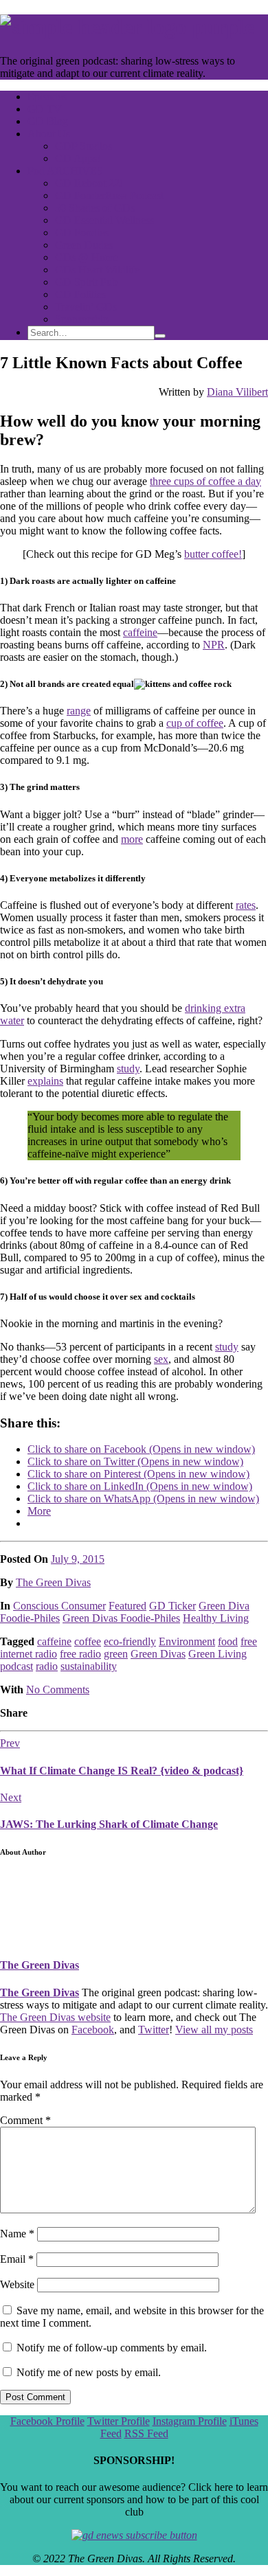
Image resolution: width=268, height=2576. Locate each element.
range (79, 711)
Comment (25, 2120)
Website (17, 2284)
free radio (80, 1654)
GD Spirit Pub (86, 282)
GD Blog (48, 121)
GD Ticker (172, 1606)
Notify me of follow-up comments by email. (112, 2348)
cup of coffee (195, 723)
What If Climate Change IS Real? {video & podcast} (122, 1771)
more (132, 839)
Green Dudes (84, 245)
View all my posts (214, 2030)
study (128, 1069)
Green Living (217, 1654)
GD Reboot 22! (89, 183)
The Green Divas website (55, 2017)
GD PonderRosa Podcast (109, 195)
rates (246, 905)
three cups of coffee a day (205, 481)
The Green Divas (53, 1582)
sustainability (89, 1666)
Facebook (93, 2030)
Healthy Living (216, 1618)
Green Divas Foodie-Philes (121, 1618)
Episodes (47, 97)
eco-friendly (130, 1641)
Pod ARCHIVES (65, 171)
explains (45, 1081)
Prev (10, 1743)
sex (161, 1359)
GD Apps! (78, 158)
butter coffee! (213, 554)
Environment (187, 1641)
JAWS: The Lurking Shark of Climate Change (109, 1824)
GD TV (45, 109)
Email (17, 2259)
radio (47, 1666)
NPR (214, 645)
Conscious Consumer (59, 1606)
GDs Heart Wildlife (97, 270)
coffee (88, 1641)
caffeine (140, 632)
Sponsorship (82, 319)
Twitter (154, 2030)
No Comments (58, 1690)
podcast (16, 1666)
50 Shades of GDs (95, 208)
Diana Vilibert (237, 392)
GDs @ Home (87, 257)
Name (17, 2234)
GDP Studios (83, 146)
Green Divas (158, 1654)
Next (11, 1797)
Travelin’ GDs (86, 307)
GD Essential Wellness (104, 220)
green (116, 1654)
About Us (49, 134)
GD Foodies (82, 233)
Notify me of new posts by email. (89, 2372)
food (228, 1641)
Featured (127, 1606)
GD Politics (80, 294)
